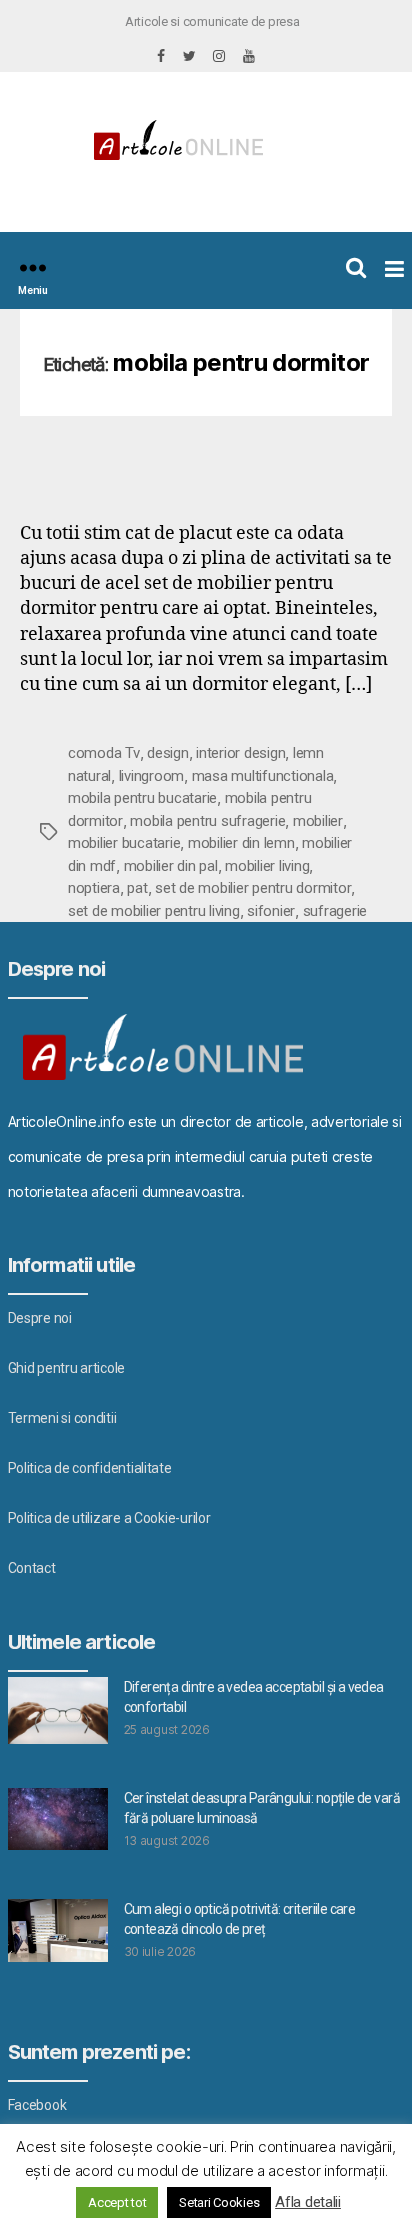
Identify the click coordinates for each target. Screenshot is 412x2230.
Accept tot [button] (117, 2202)
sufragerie (335, 911)
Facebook (37, 2105)
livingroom (151, 776)
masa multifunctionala (263, 776)
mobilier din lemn (241, 843)
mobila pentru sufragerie (207, 821)
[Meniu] (33, 267)
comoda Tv (104, 753)
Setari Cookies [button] (219, 2202)
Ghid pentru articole (67, 1368)
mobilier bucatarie (124, 843)
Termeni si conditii (62, 1418)
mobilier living (267, 866)
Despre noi (40, 1318)
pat (137, 888)
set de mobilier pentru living (154, 911)
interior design (240, 753)
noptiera (94, 888)
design (167, 753)
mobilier (318, 821)
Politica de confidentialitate (90, 1468)
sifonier (271, 911)
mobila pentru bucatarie (142, 798)
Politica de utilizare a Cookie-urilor (109, 1518)
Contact (32, 1568)
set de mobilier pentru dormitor (253, 888)
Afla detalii (308, 2202)
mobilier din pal (171, 866)
